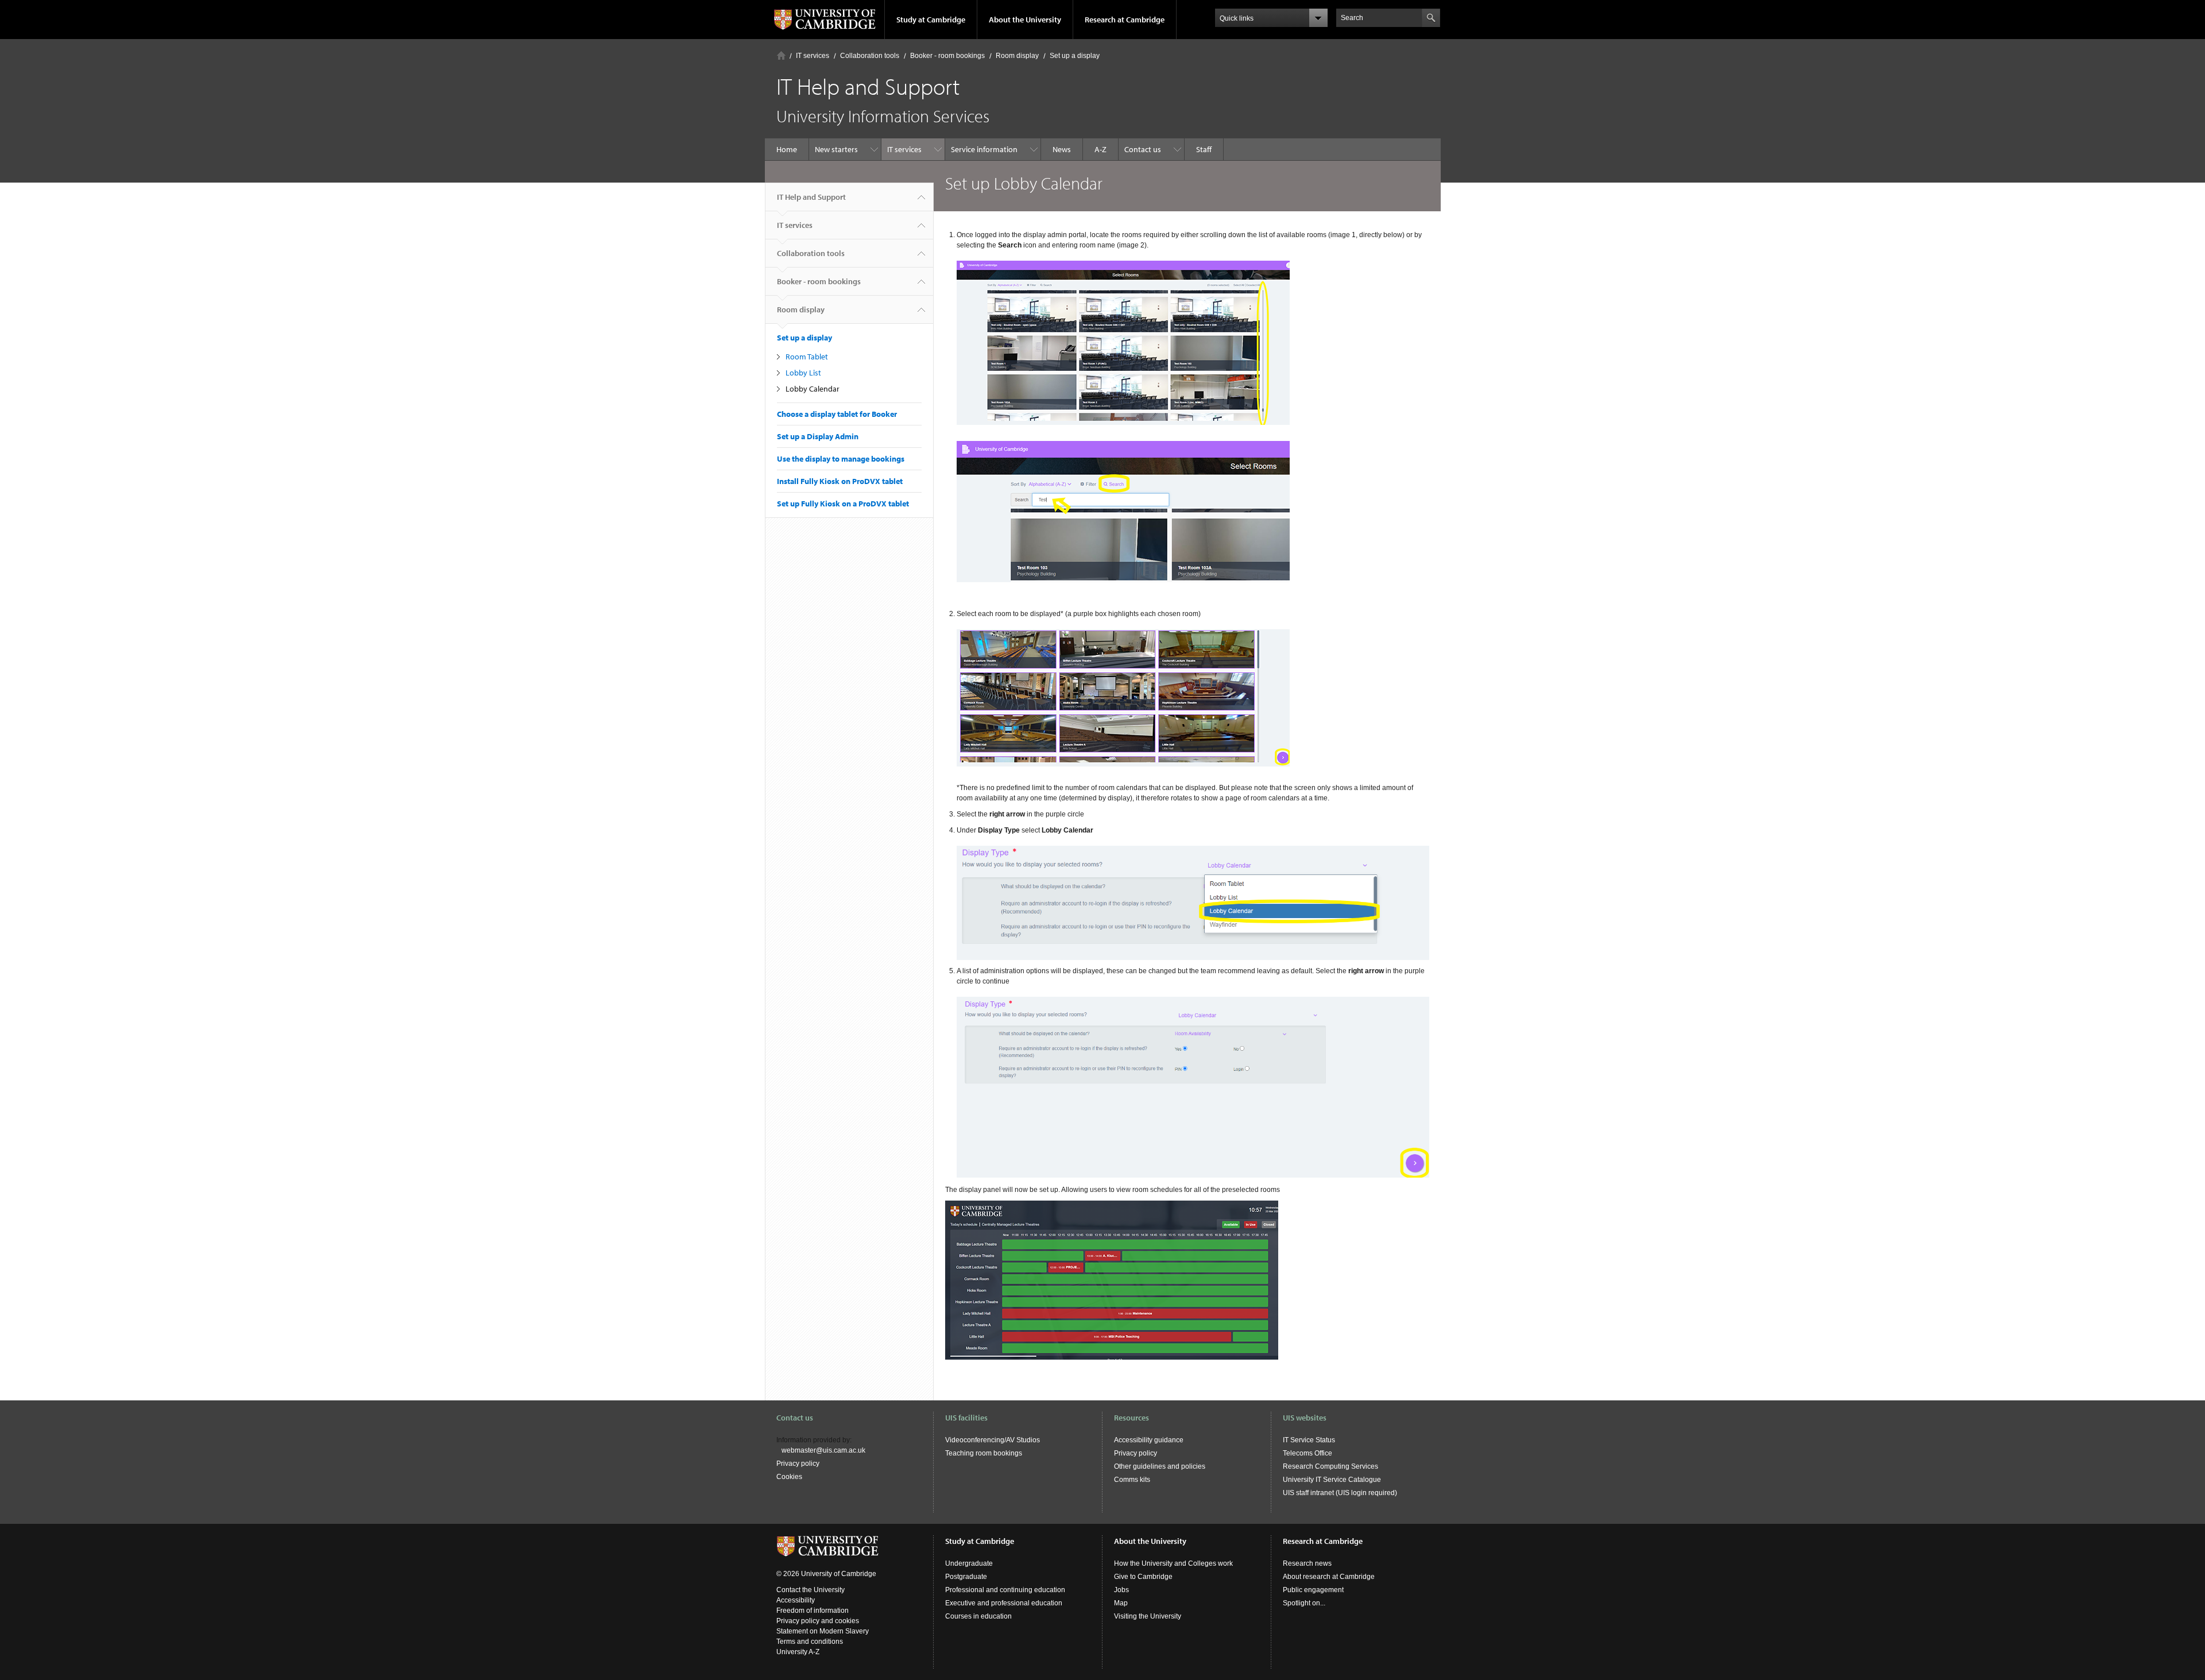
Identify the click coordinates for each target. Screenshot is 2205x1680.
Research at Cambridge (1125, 20)
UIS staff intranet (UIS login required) (1340, 1493)
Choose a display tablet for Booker (837, 414)
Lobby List (803, 373)
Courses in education (978, 1616)
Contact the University (811, 1590)
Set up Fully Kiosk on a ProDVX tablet (843, 504)
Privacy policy (798, 1464)
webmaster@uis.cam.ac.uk (823, 1450)
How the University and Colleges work (1173, 1563)
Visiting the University (1148, 1616)
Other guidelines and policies (1160, 1466)
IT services (813, 56)
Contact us (1143, 149)
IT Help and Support (811, 197)
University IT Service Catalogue (1332, 1480)
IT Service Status (1309, 1440)
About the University (1025, 20)
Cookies (789, 1477)
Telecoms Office (1307, 1453)
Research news (1307, 1563)
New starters (836, 149)
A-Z (1100, 149)
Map (1121, 1603)
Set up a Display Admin (818, 436)
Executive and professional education (1004, 1603)
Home (781, 55)
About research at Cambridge (1329, 1577)
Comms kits (1132, 1480)
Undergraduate (969, 1563)
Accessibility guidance (1149, 1440)
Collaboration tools (870, 56)
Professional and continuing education (1005, 1590)
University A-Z (798, 1652)
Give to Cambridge (1143, 1577)
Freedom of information (813, 1611)
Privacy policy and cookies (818, 1621)
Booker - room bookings (947, 56)
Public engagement (1313, 1590)
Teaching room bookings (984, 1453)
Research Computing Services (1330, 1466)
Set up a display (1075, 56)
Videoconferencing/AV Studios (993, 1440)
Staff (1204, 149)
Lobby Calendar (813, 389)
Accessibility (796, 1600)
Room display (1017, 56)
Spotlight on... (1304, 1603)
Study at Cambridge (931, 20)
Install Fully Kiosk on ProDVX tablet (840, 481)
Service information (984, 149)
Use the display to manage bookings (841, 459)
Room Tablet (807, 357)
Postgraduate (966, 1577)
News (1062, 149)
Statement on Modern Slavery (823, 1631)
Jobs (1121, 1590)
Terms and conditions (810, 1642)
